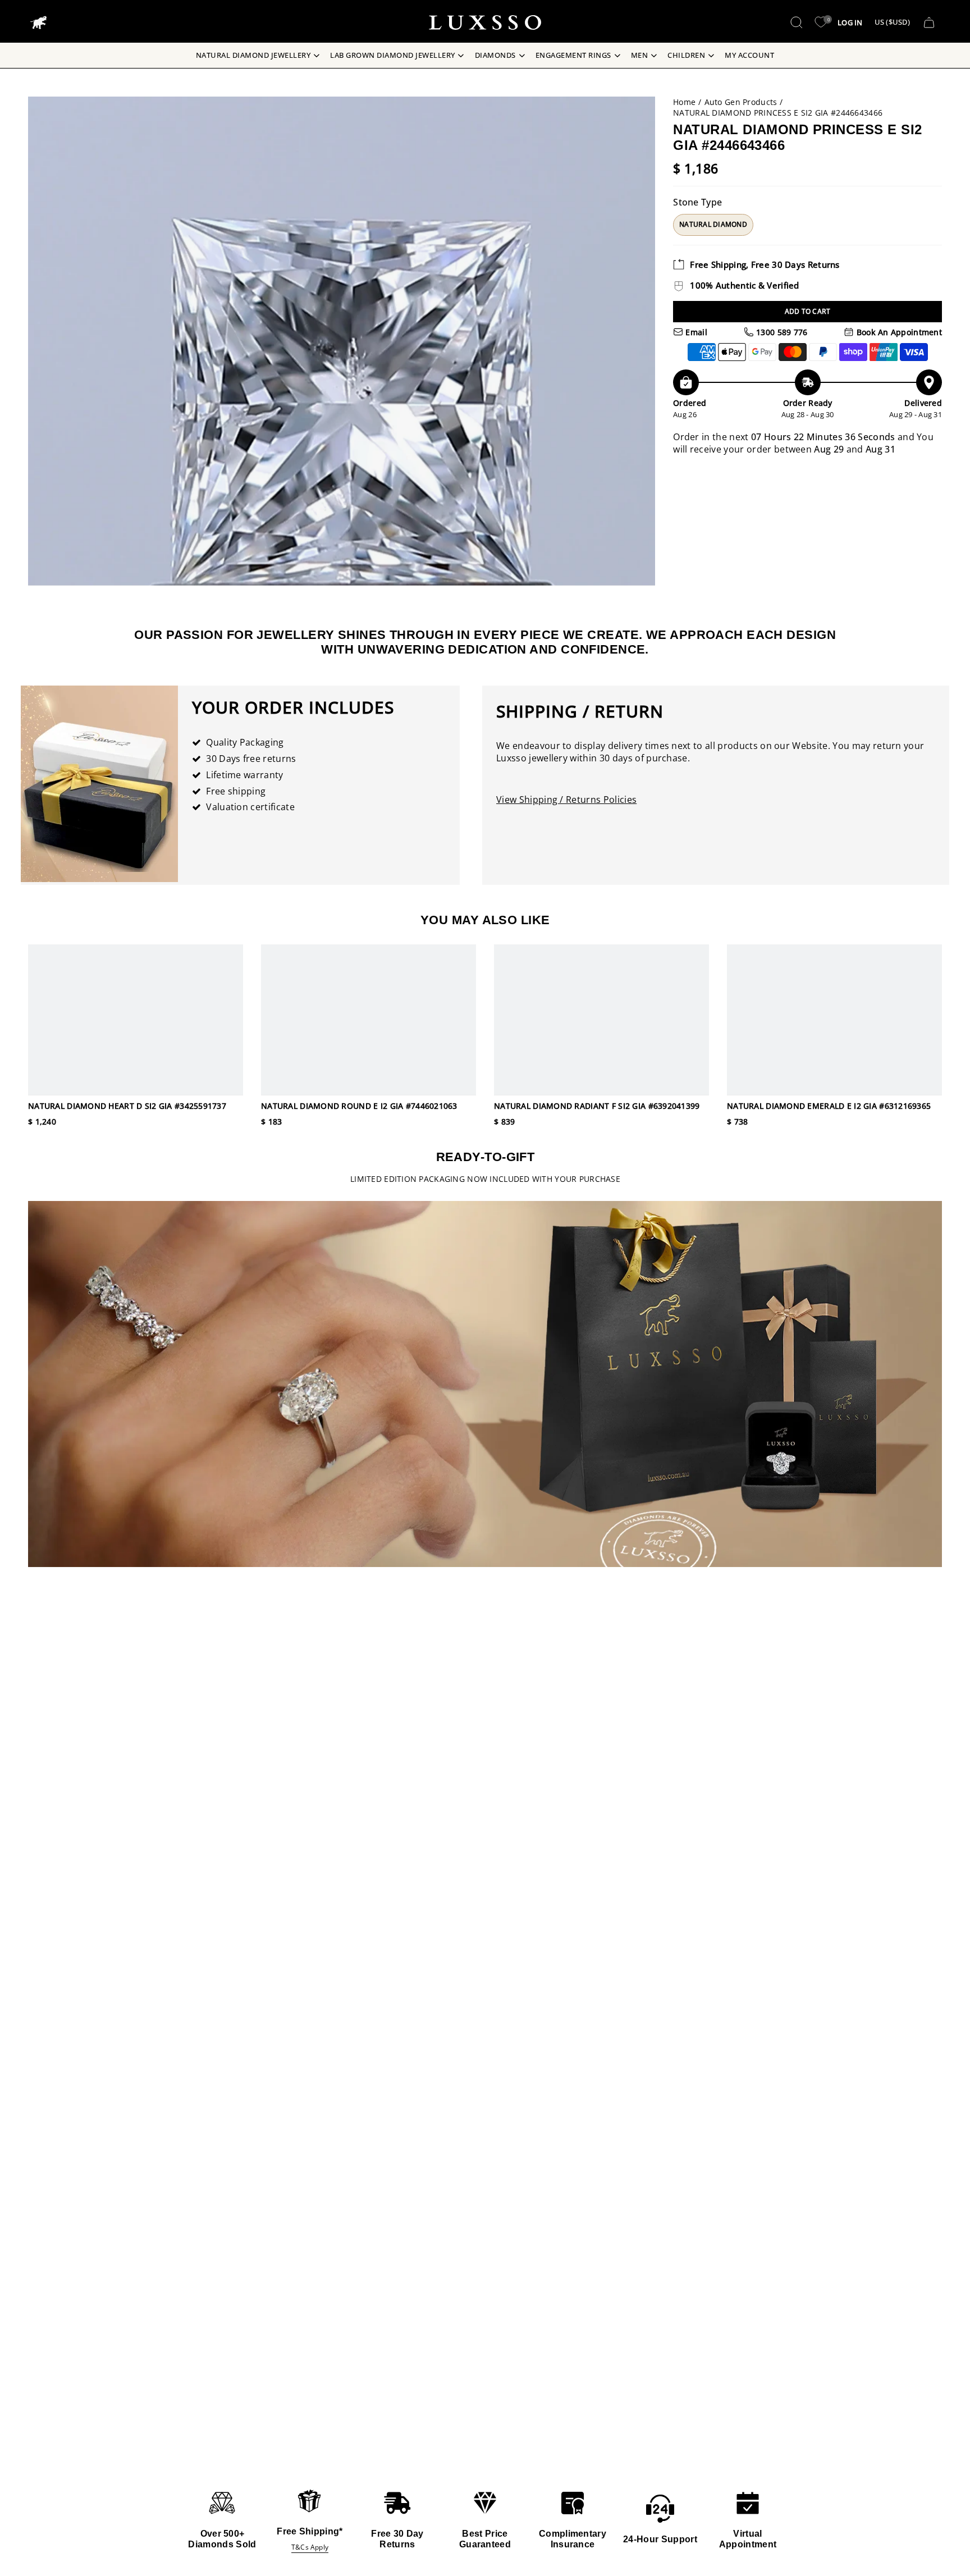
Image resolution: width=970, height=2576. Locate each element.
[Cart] (929, 22)
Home (684, 102)
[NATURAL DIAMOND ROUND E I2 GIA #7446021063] (369, 1020)
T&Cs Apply (310, 2547)
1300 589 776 (781, 332)
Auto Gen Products (741, 102)
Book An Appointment (898, 332)
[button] (797, 22)
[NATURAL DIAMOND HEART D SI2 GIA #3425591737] (136, 1020)
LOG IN (850, 22)
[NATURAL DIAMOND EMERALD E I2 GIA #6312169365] (834, 1020)
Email (695, 332)
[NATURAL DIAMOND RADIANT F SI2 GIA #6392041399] (601, 1020)
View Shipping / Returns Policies (566, 800)
